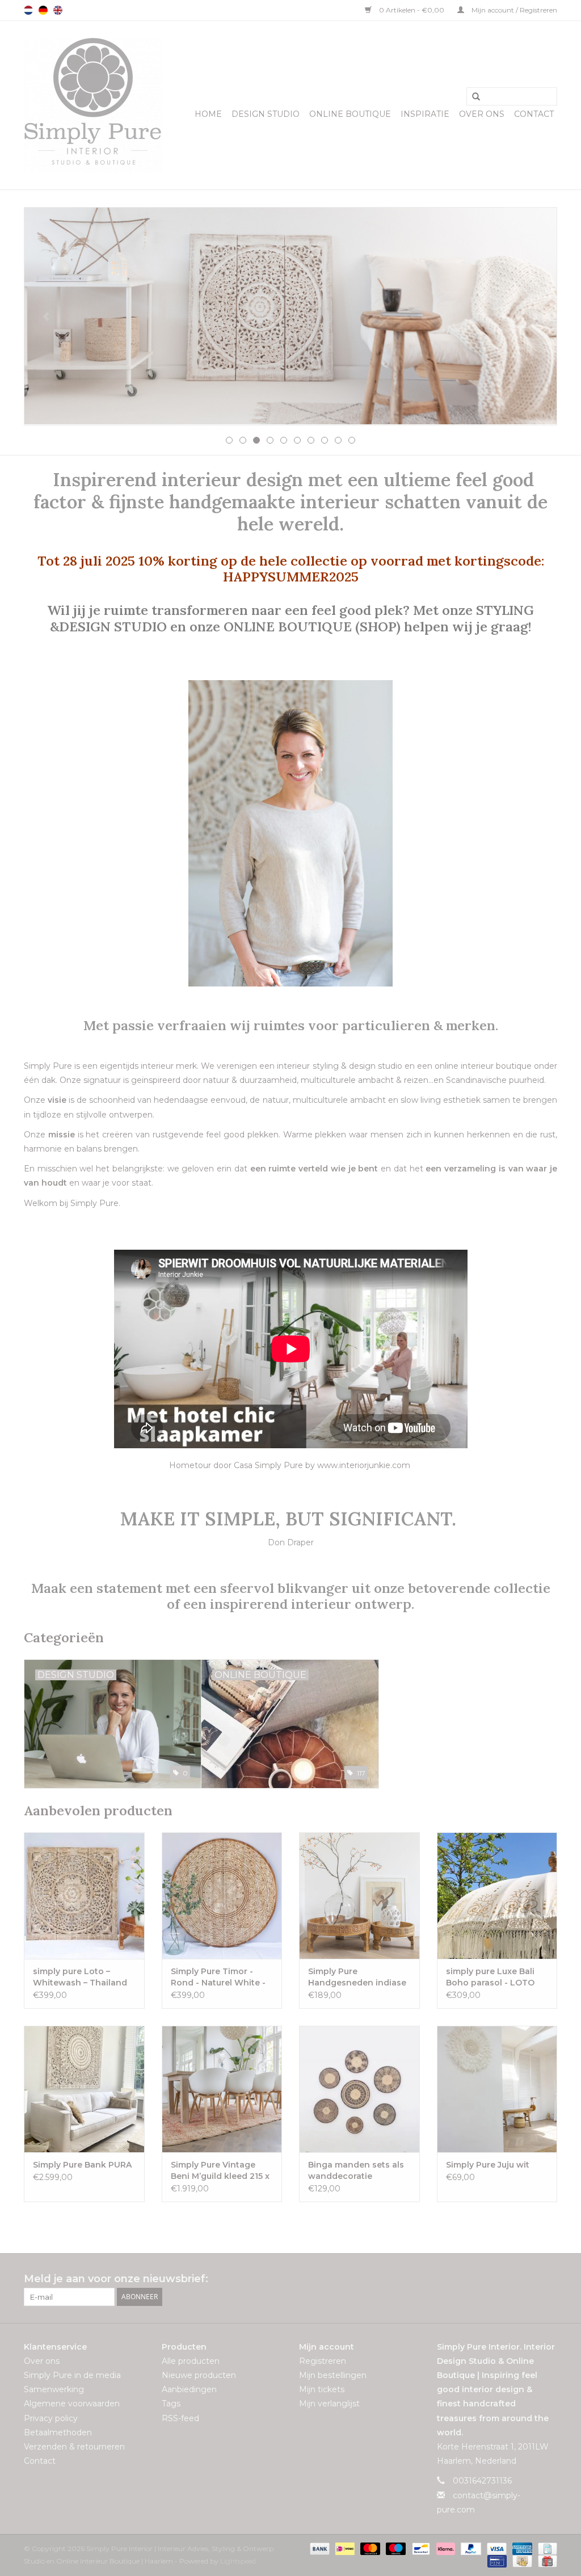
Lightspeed (238, 2561)
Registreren (323, 2361)
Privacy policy (51, 2418)
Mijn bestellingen (333, 2375)
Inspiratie (425, 114)
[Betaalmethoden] (319, 2548)
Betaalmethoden (58, 2432)
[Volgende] (535, 317)
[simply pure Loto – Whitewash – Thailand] (84, 1896)
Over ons (482, 114)
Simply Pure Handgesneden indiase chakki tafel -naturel (357, 1977)
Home (208, 114)
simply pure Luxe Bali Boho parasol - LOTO (490, 1977)
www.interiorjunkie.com (364, 1465)
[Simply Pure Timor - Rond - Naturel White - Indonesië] (222, 1896)
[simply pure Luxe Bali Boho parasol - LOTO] (497, 1896)
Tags (171, 2404)
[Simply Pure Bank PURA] (84, 2089)
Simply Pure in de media (72, 2375)
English (58, 10)
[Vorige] (46, 317)
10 (352, 440)
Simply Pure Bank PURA (82, 2165)
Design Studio (266, 114)
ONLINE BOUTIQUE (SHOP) (314, 626)
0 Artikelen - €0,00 (412, 10)
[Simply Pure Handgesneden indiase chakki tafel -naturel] (359, 1896)
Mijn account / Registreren (513, 10)
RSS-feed (180, 2418)
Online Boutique (350, 114)
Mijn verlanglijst (329, 2404)
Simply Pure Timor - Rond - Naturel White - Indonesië (218, 1977)
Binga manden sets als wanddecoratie (356, 2170)
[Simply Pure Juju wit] (497, 2089)
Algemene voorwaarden (72, 2404)
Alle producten (191, 2361)
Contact (534, 114)
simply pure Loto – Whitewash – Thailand (80, 1977)
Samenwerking (54, 2389)
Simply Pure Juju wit (488, 2165)
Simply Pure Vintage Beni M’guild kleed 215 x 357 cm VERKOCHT (220, 2171)
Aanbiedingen (189, 2389)
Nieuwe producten (199, 2375)
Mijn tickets (322, 2389)
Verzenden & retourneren (74, 2447)
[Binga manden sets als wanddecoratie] (359, 2089)
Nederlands (28, 10)
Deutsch (43, 10)
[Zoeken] (472, 97)
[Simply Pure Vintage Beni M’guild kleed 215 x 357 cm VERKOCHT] (222, 2089)
